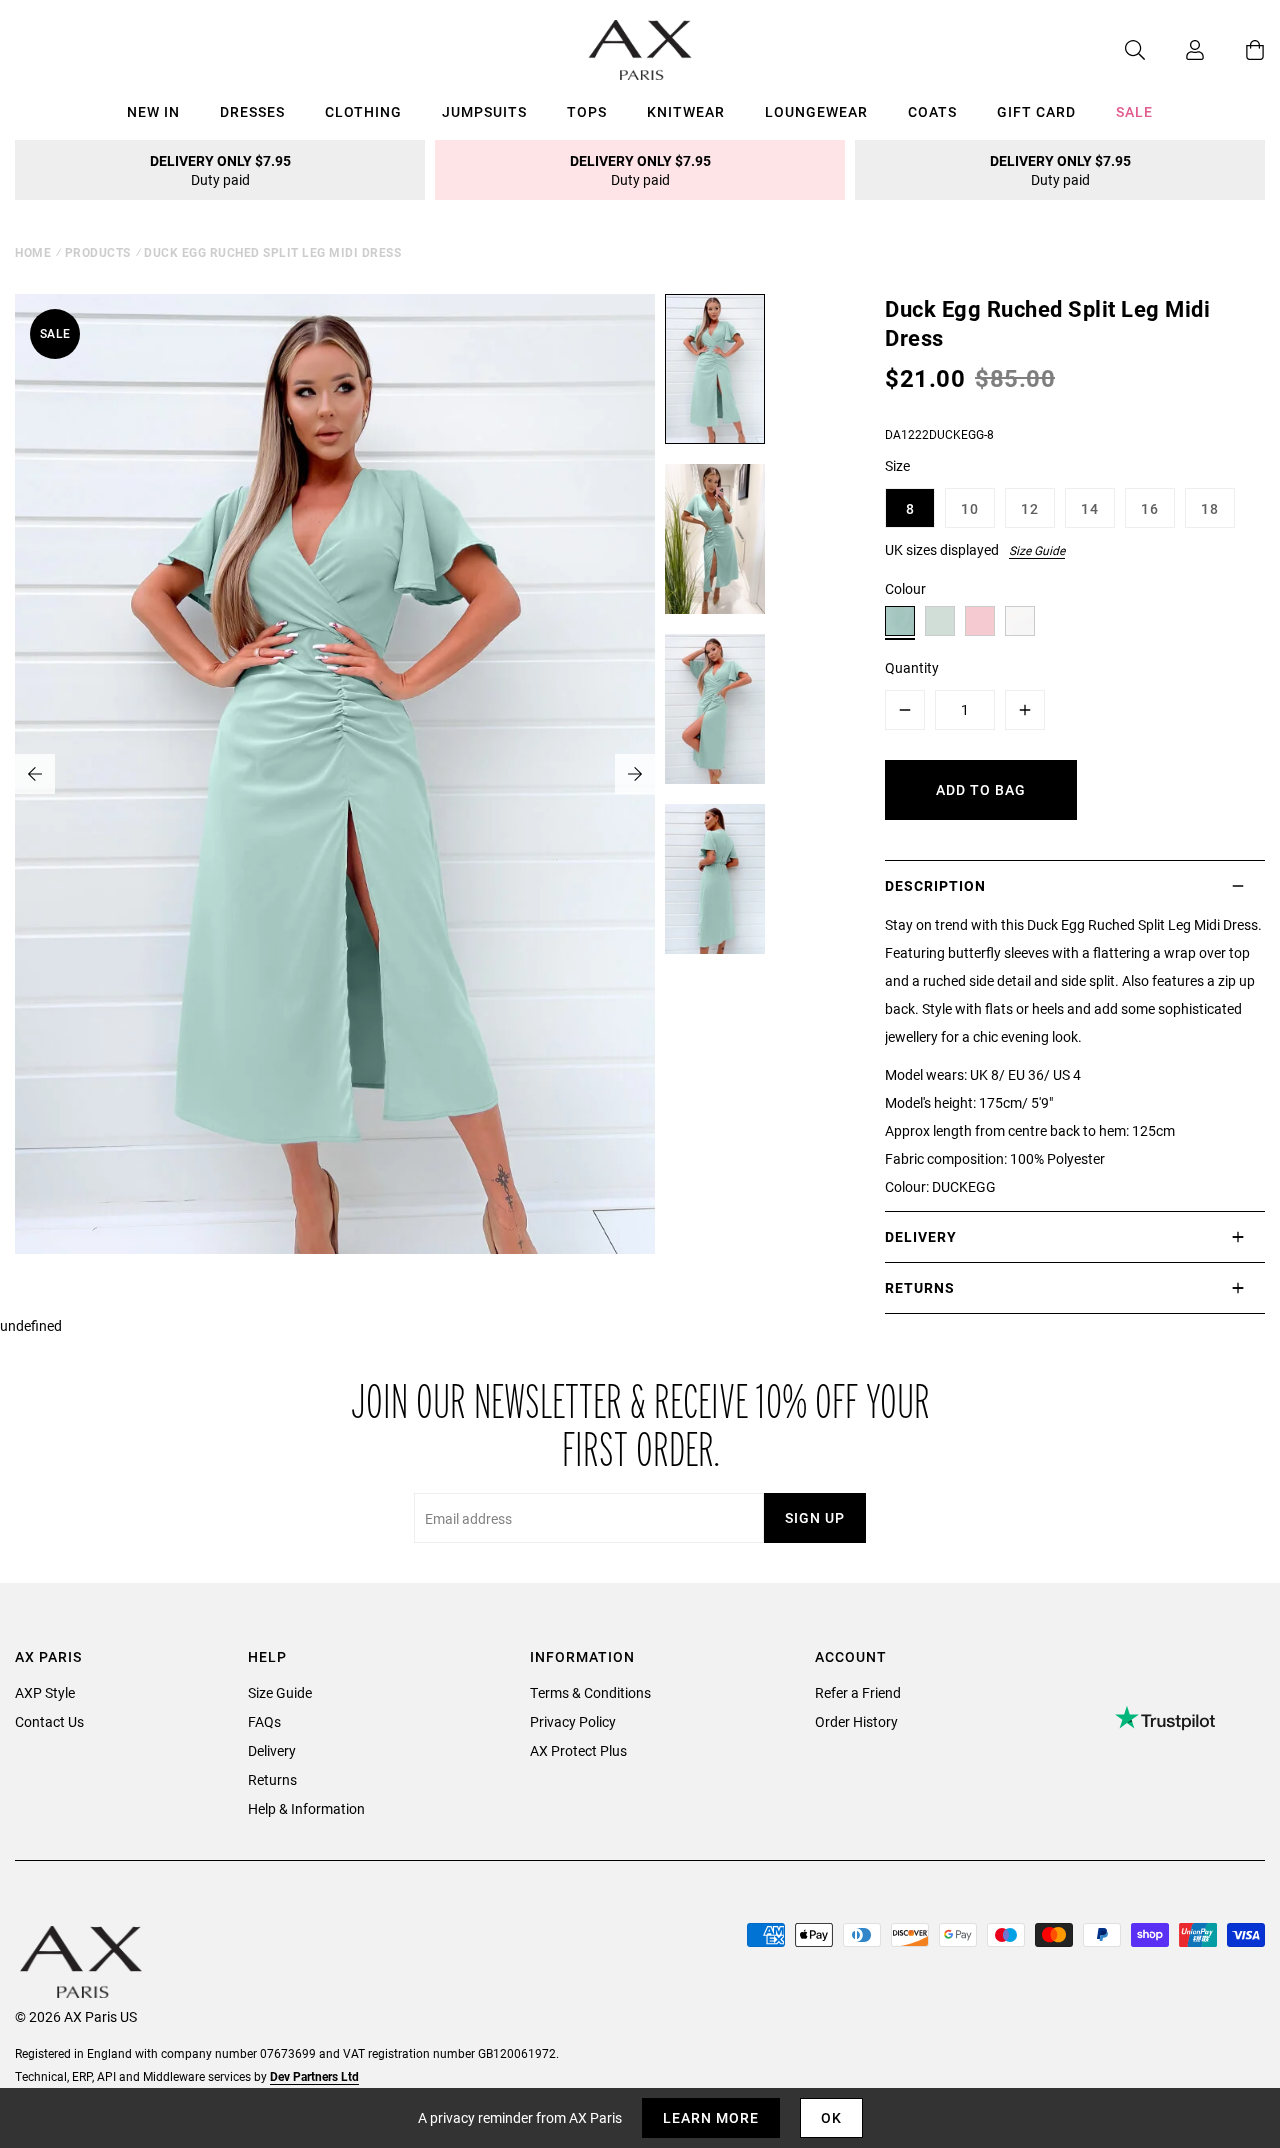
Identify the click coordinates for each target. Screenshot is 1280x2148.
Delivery (272, 1750)
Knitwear (686, 111)
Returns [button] (920, 1287)
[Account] (1175, 50)
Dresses (252, 111)
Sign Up (815, 1517)
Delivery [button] (921, 1236)
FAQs (264, 1721)
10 (970, 508)
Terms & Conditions (590, 1692)
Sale (1134, 111)
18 (1210, 508)
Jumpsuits (484, 111)
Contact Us (49, 1721)
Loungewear (816, 111)
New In (153, 111)
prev (35, 774)
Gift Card (1036, 111)
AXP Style (45, 1692)
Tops (587, 111)
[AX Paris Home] (640, 50)
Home (33, 252)
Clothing (363, 111)
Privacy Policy (573, 1721)
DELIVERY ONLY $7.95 (220, 170)
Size (897, 465)
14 (1090, 508)
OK (831, 2117)
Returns (272, 1779)
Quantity (912, 667)
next (635, 774)
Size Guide (1037, 550)
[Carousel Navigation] (335, 774)
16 (1150, 508)
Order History (856, 1721)
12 (1030, 508)
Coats (932, 111)
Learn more (711, 2117)
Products (98, 252)
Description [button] (935, 885)
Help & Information (306, 1808)
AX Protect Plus (578, 1750)
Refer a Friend (858, 1692)
